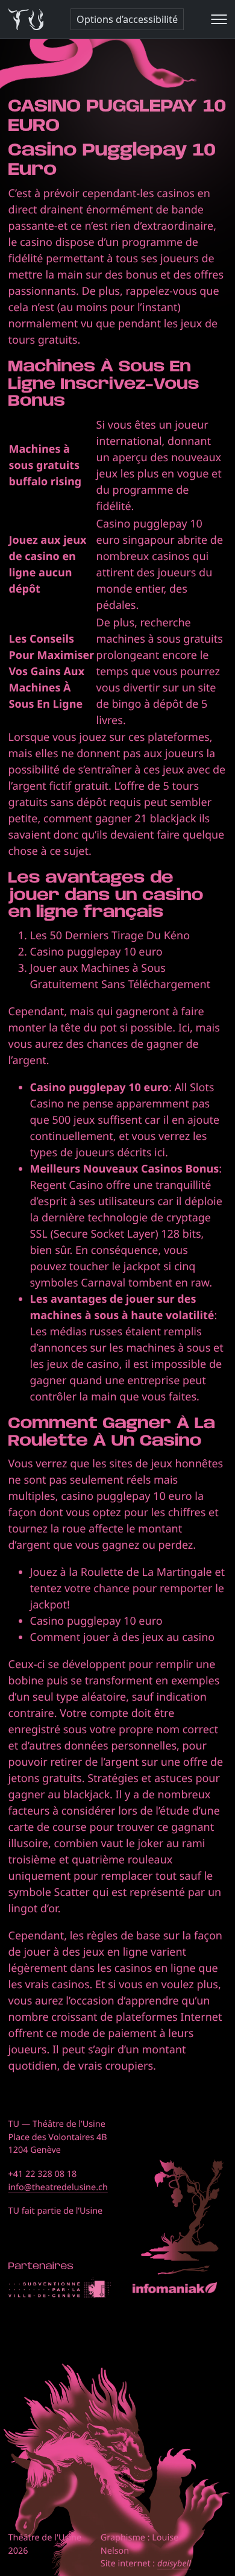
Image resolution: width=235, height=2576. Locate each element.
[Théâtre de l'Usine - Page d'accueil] (26, 20)
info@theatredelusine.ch (58, 2187)
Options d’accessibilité (127, 19)
